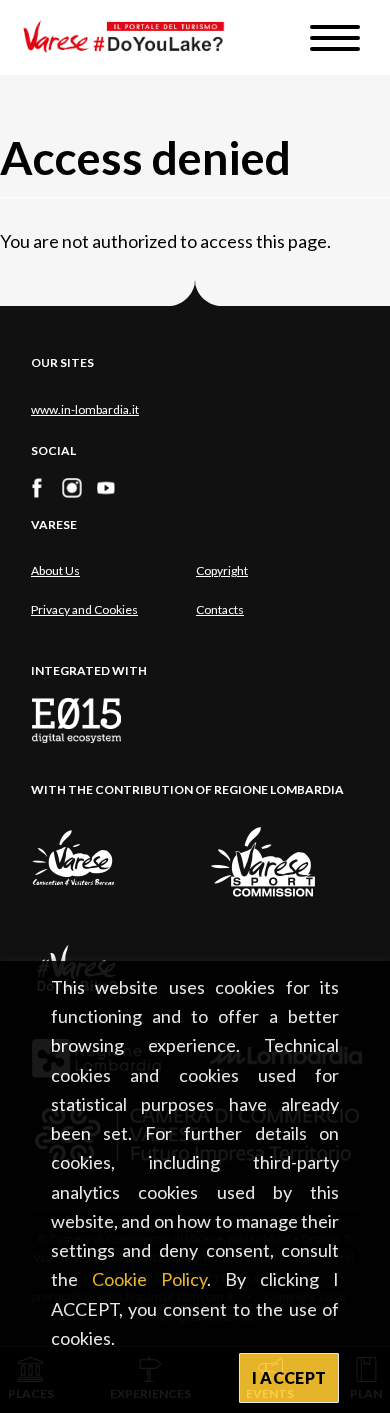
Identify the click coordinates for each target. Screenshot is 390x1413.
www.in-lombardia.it (85, 409)
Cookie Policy (149, 1279)
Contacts (220, 609)
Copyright (222, 570)
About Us (55, 570)
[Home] (131, 37)
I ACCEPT (289, 1377)
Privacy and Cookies (84, 609)
